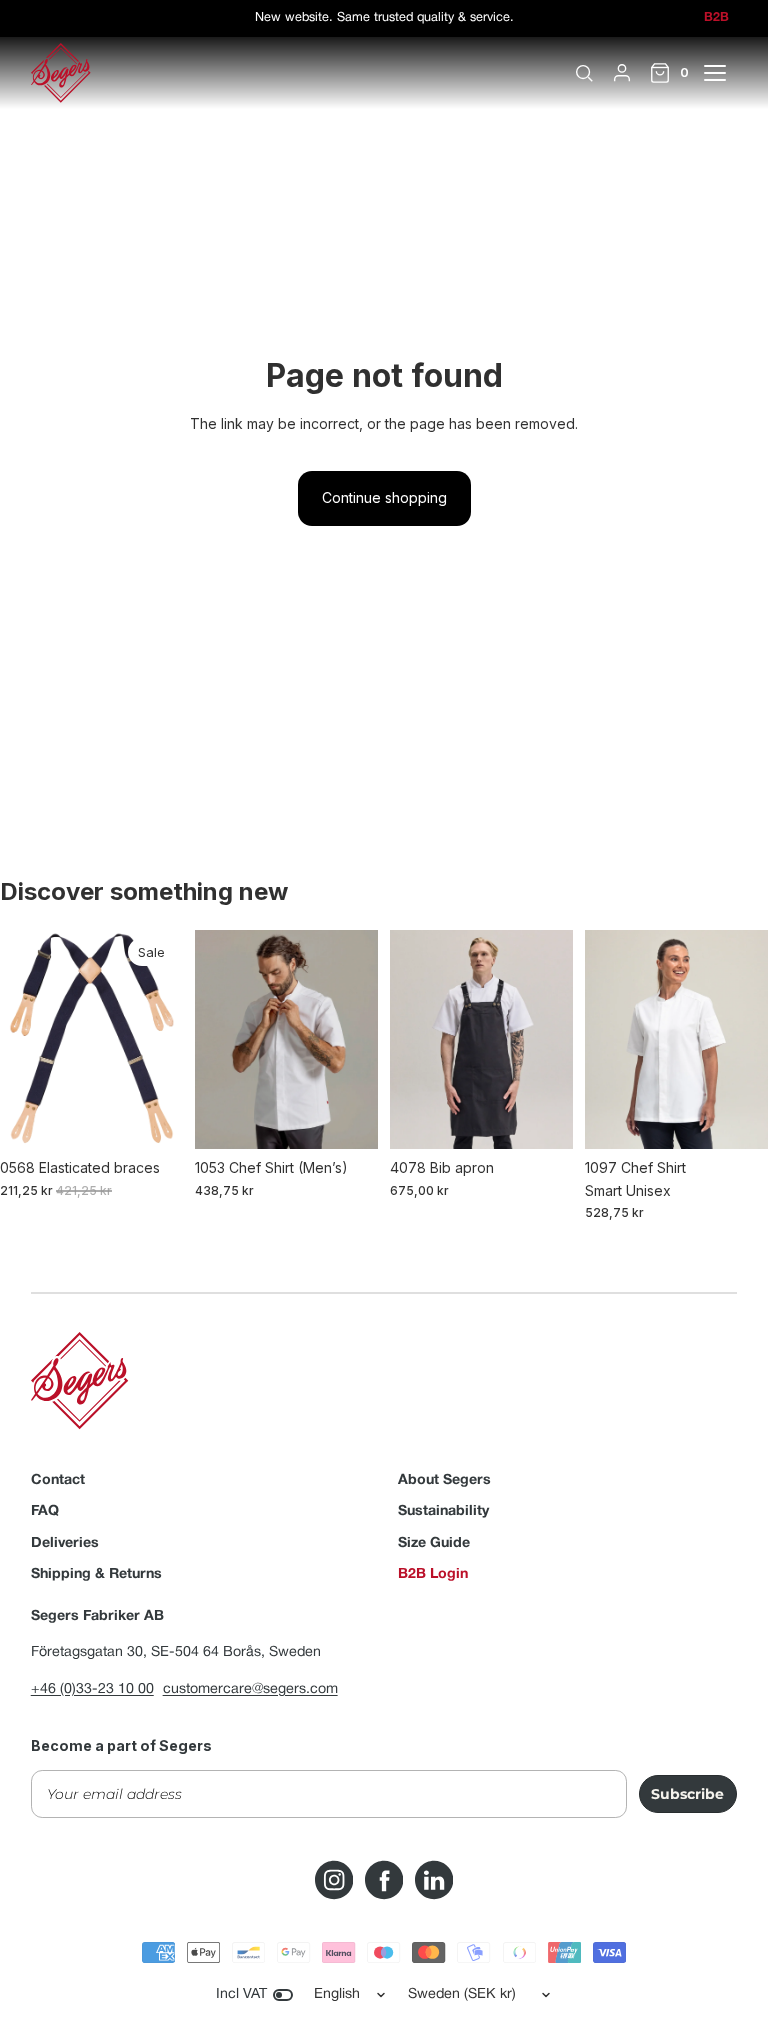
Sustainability (443, 1511)
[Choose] (152, 1118)
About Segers (444, 1480)
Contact (58, 1480)
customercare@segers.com (250, 1689)
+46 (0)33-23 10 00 (92, 1689)
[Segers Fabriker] (61, 73)
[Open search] (584, 73)
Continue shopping (384, 497)
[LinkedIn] (434, 1880)
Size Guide (434, 1543)
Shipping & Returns (96, 1574)
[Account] (622, 73)
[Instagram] (334, 1880)
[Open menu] (726, 73)
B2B (716, 18)
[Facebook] (384, 1880)
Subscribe (687, 1794)
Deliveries (65, 1543)
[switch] (283, 1995)
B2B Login (433, 1574)
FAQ (45, 1511)
